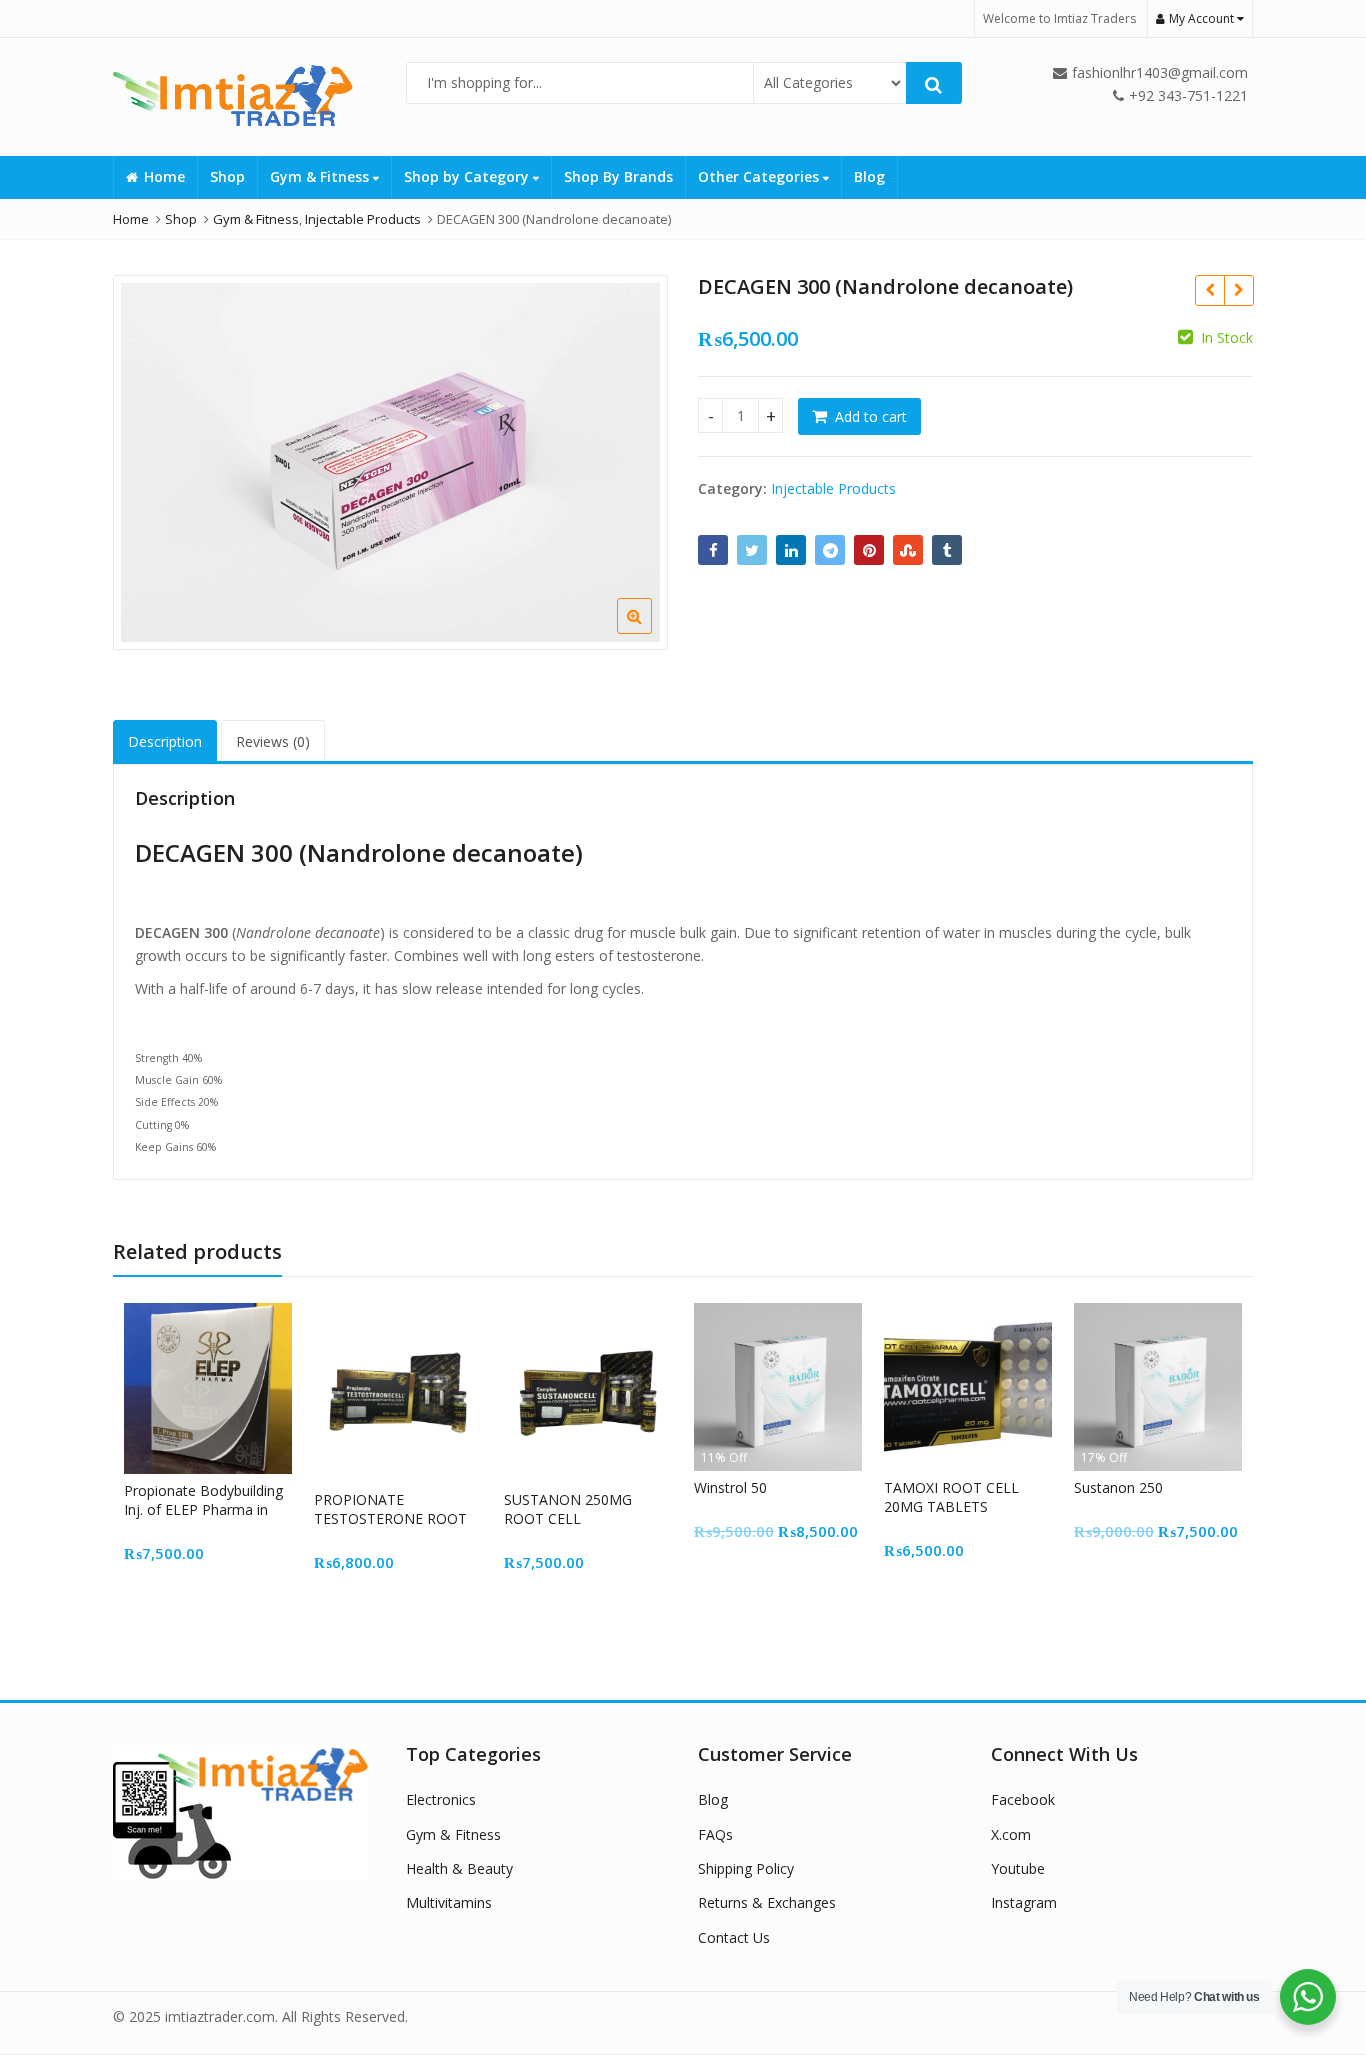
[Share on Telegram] (830, 550)
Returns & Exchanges (767, 1902)
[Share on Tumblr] (947, 550)
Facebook (1023, 1799)
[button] (650, 632)
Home (164, 176)
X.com (1011, 1834)
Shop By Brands (618, 176)
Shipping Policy (746, 1868)
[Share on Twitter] (752, 550)
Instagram (1024, 1902)
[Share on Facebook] (713, 550)
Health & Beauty (459, 1868)
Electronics (441, 1799)
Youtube (1018, 1868)
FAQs (715, 1834)
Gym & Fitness (321, 176)
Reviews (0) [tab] (273, 741)
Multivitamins (449, 1902)
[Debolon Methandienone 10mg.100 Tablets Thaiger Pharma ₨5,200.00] (1209, 290)
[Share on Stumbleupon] (908, 550)
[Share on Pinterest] (869, 550)
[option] (390, 462)
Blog (869, 176)
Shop (227, 176)
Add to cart (871, 416)
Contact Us (734, 1937)
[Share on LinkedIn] (791, 550)
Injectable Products (833, 488)
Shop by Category (468, 176)
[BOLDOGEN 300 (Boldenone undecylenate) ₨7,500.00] (1238, 290)
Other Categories (760, 176)
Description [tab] (165, 741)
